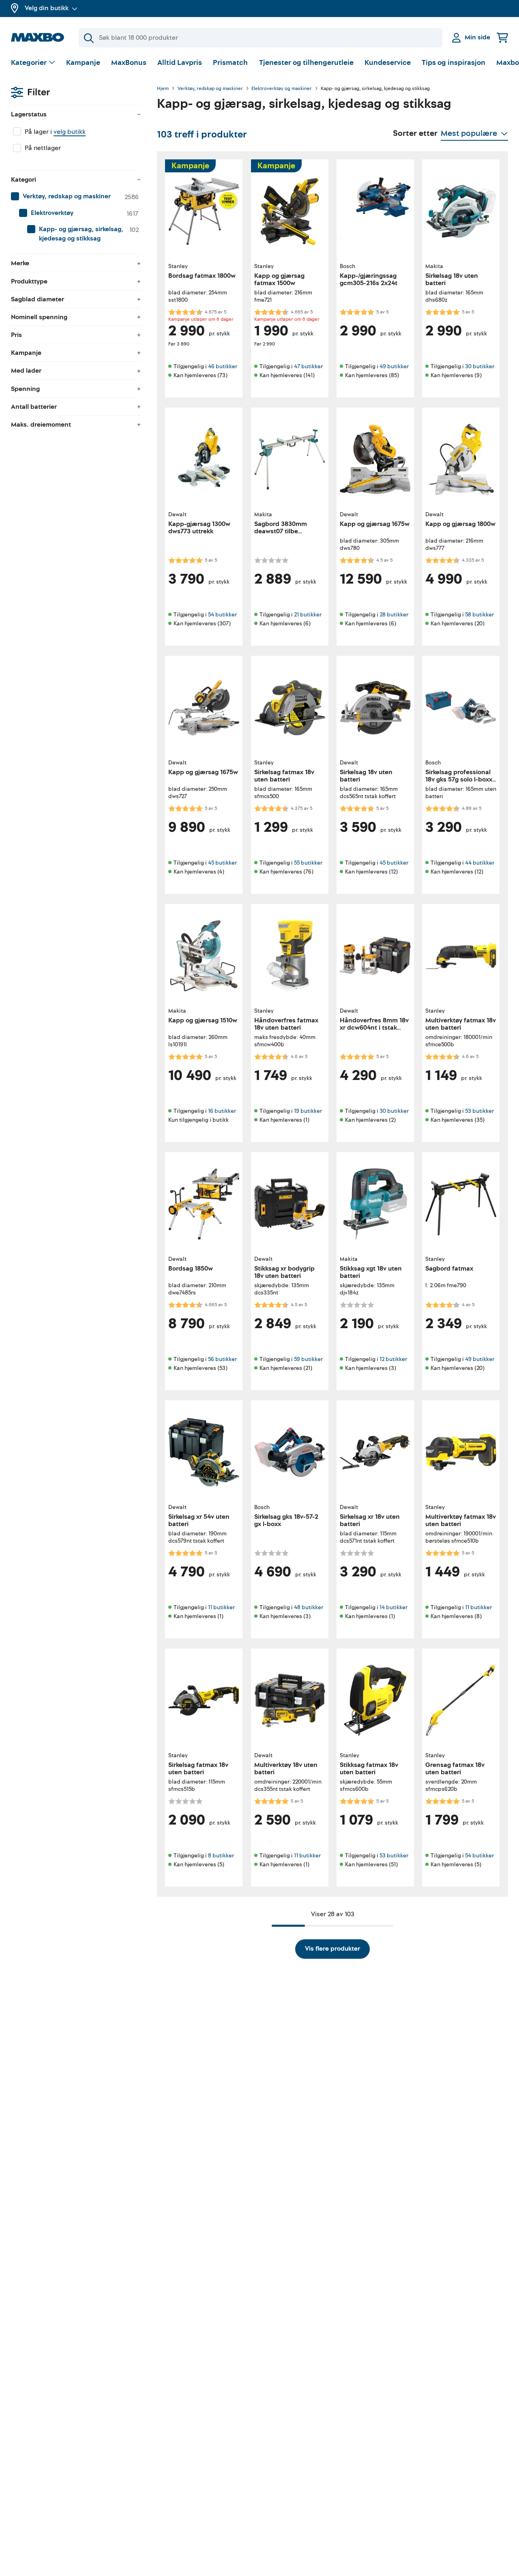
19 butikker (308, 1111)
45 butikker (222, 863)
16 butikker (222, 1111)
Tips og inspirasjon (454, 63)
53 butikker (479, 1111)
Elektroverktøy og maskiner (282, 89)
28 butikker (394, 615)
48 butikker (309, 1607)
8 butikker (221, 1856)
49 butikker (394, 366)
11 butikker (221, 1607)
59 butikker (308, 1359)
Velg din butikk (47, 8)
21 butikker (308, 615)
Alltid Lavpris (180, 63)
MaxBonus (129, 63)
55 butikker (308, 863)
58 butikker (479, 615)
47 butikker (308, 366)
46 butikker (223, 366)
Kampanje (83, 63)
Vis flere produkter (332, 1949)
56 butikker (222, 1359)
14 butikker (394, 1607)
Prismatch (230, 63)
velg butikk (70, 132)
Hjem (163, 89)
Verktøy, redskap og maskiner (210, 89)
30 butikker (480, 366)
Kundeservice (388, 63)
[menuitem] (76, 197)
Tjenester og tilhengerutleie (306, 63)
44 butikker (480, 863)
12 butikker (393, 1359)
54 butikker (222, 615)
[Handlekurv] (502, 38)
